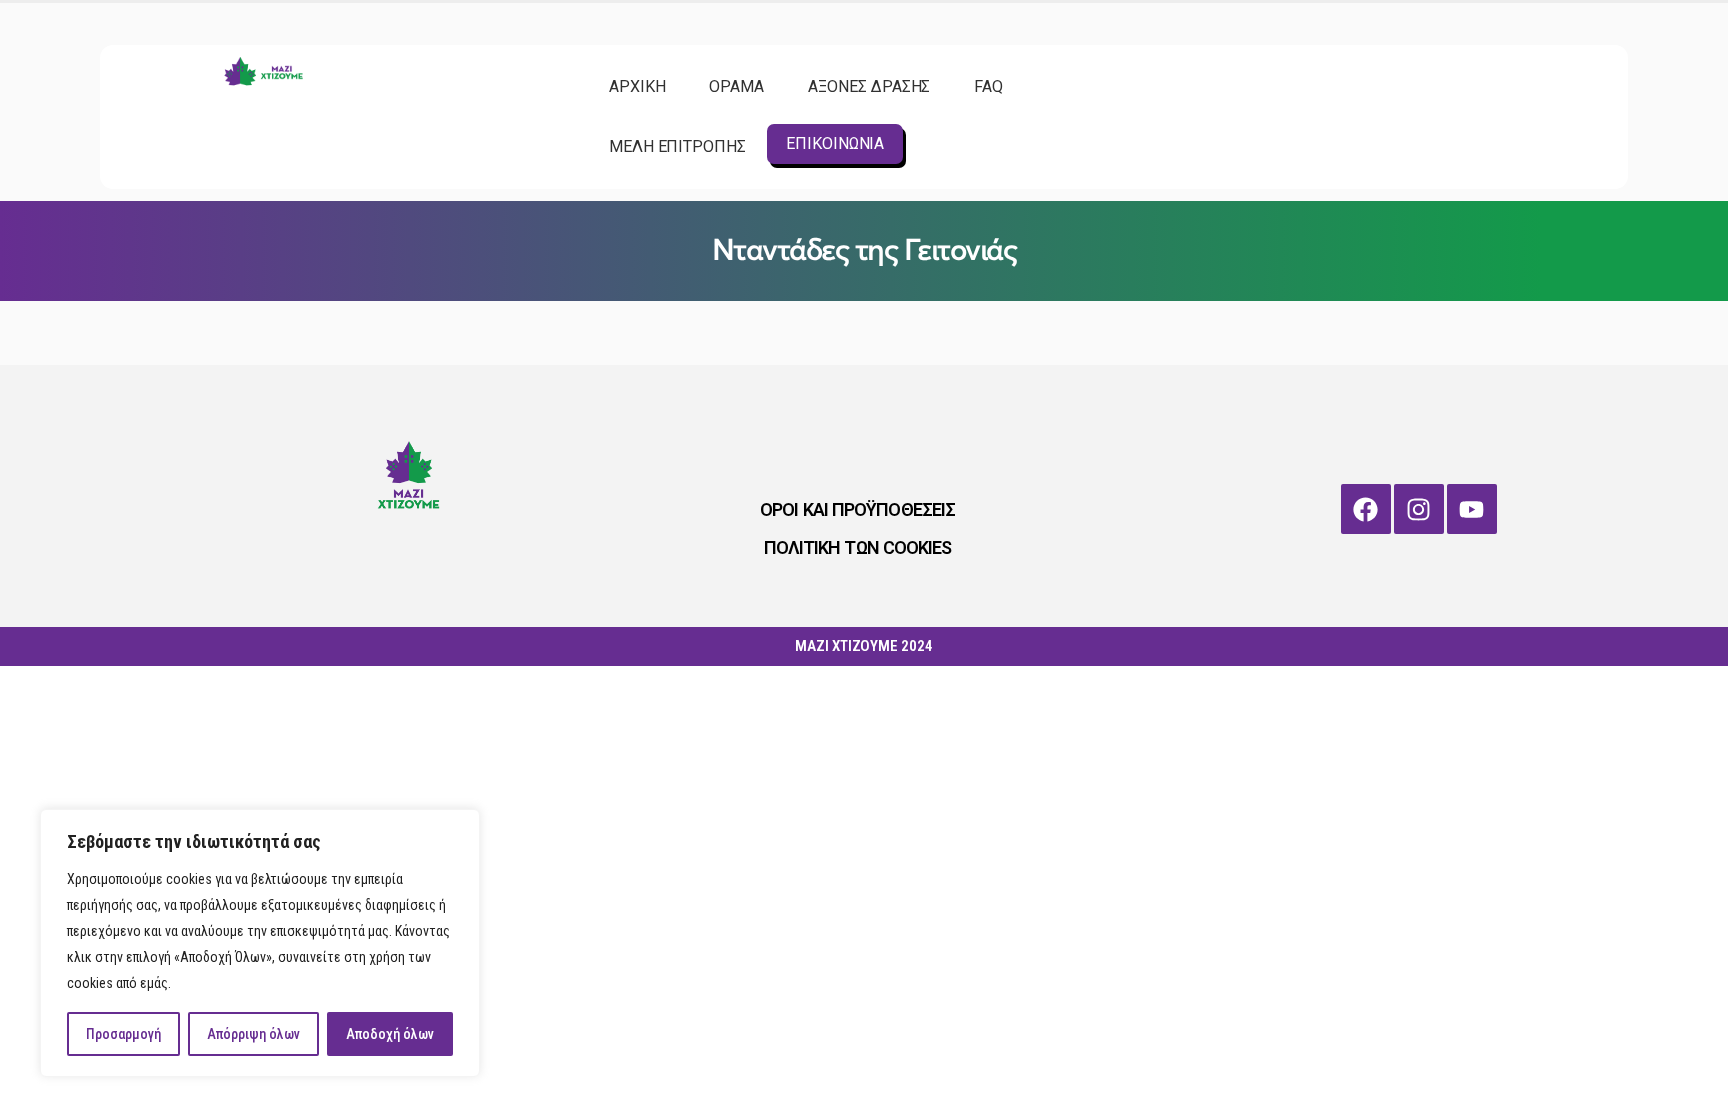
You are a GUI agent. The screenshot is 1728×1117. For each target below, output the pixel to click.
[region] (260, 943)
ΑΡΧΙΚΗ (637, 86)
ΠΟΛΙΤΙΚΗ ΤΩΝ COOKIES (858, 547)
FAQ (988, 86)
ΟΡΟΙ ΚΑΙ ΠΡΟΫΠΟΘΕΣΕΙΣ (857, 509)
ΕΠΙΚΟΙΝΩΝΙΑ (835, 143)
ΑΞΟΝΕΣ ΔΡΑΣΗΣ (869, 86)
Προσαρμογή (123, 1034)
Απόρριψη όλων (253, 1034)
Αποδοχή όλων (390, 1034)
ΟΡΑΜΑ (736, 86)
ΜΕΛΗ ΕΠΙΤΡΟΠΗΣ (677, 146)
